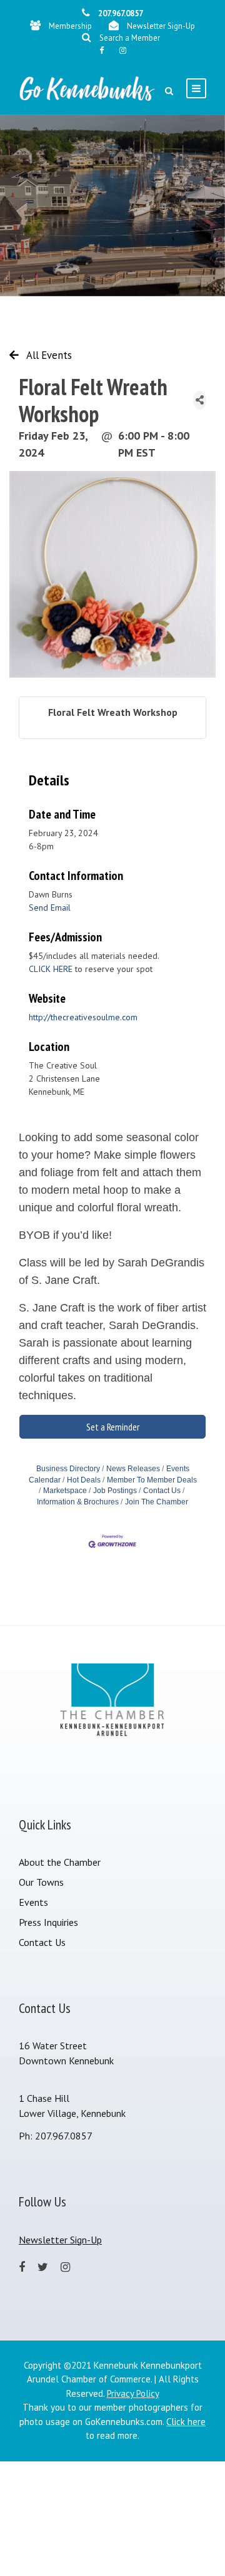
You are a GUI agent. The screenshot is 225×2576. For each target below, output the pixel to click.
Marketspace (65, 1491)
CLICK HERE (51, 969)
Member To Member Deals (152, 1480)
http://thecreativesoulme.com (83, 1017)
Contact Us (162, 1491)
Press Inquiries (48, 1922)
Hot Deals (84, 1480)
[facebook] (102, 50)
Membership (70, 26)
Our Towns (41, 1882)
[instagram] (123, 50)
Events (33, 1902)
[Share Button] (200, 400)
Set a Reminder (113, 1427)
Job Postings (115, 1491)
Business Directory (68, 1469)
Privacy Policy (133, 2393)
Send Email (50, 908)
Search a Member (130, 38)
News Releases (133, 1469)
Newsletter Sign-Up (161, 26)
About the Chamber (60, 1862)
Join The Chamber (157, 1502)
